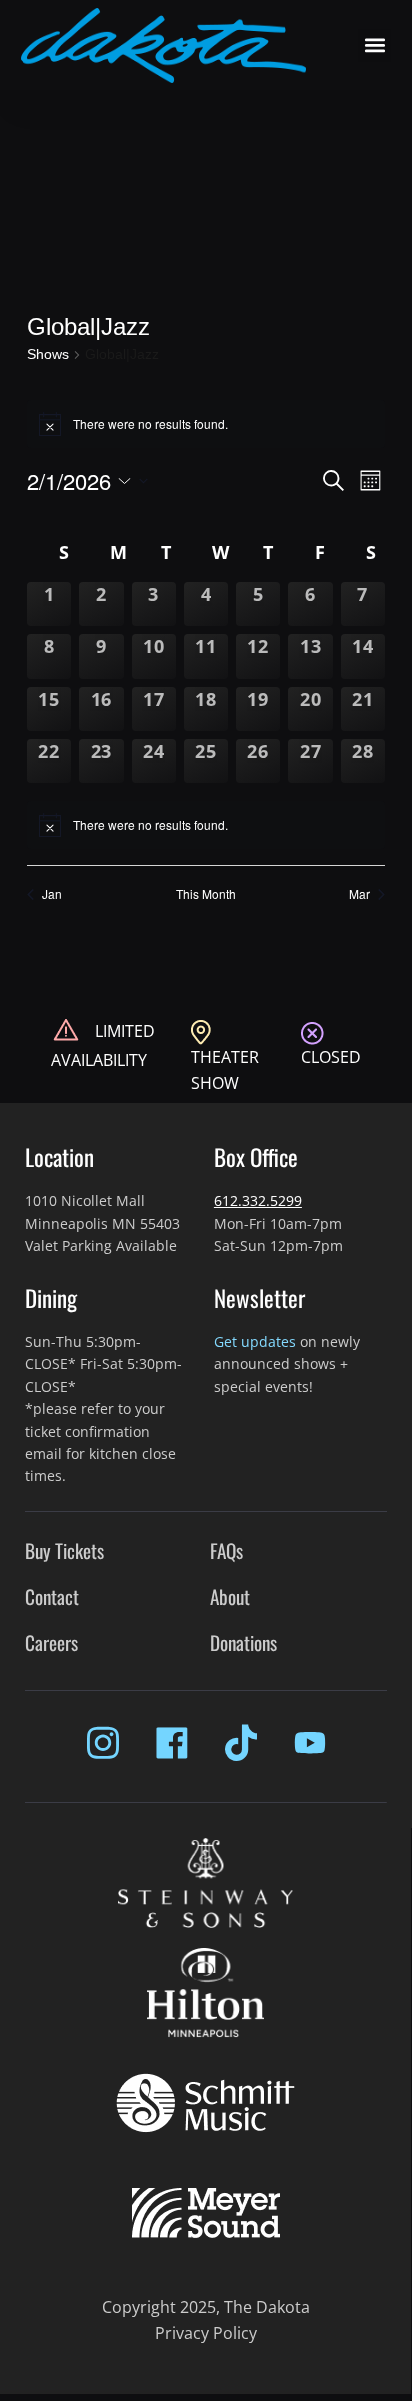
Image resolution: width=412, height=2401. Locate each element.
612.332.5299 (258, 1200)
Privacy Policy (206, 2333)
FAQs (226, 1550)
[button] (374, 45)
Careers (51, 1642)
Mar (359, 894)
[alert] (206, 825)
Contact (52, 1596)
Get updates (255, 1341)
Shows (48, 354)
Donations (243, 1642)
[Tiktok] (241, 1743)
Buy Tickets (64, 1550)
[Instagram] (103, 1743)
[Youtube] (310, 1743)
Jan (52, 894)
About (230, 1596)
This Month (206, 894)
